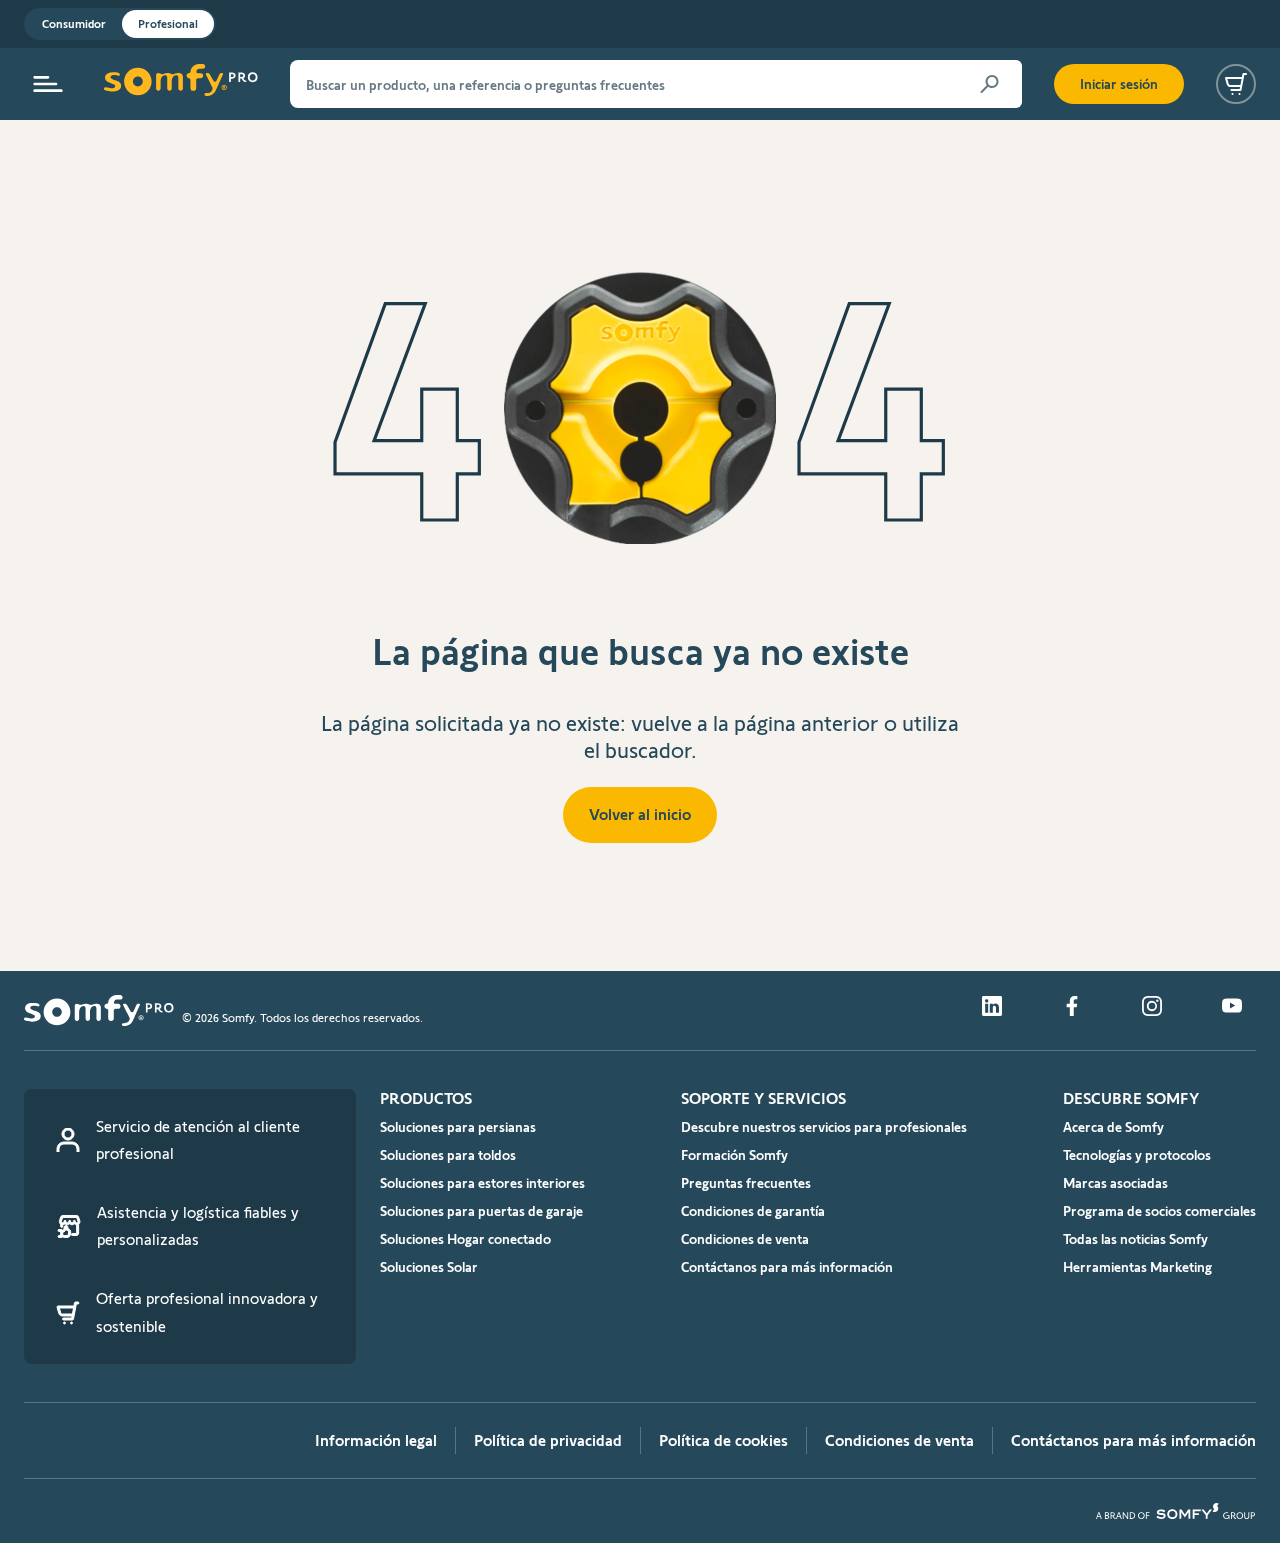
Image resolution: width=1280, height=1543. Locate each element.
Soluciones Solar (429, 1267)
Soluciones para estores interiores (482, 1183)
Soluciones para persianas (458, 1127)
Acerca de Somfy (1113, 1127)
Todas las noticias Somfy (1135, 1239)
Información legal (376, 1440)
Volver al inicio (640, 814)
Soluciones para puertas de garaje (481, 1211)
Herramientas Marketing (1137, 1267)
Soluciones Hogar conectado (465, 1239)
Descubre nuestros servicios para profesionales (824, 1127)
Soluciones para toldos (448, 1155)
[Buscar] (990, 84)
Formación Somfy (734, 1155)
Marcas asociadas (1115, 1183)
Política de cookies (723, 1440)
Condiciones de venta (745, 1239)
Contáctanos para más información (787, 1267)
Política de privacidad (548, 1440)
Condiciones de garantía (753, 1211)
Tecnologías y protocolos (1137, 1155)
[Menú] (48, 84)
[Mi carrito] (1236, 84)
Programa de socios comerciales (1159, 1211)
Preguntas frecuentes (746, 1183)
